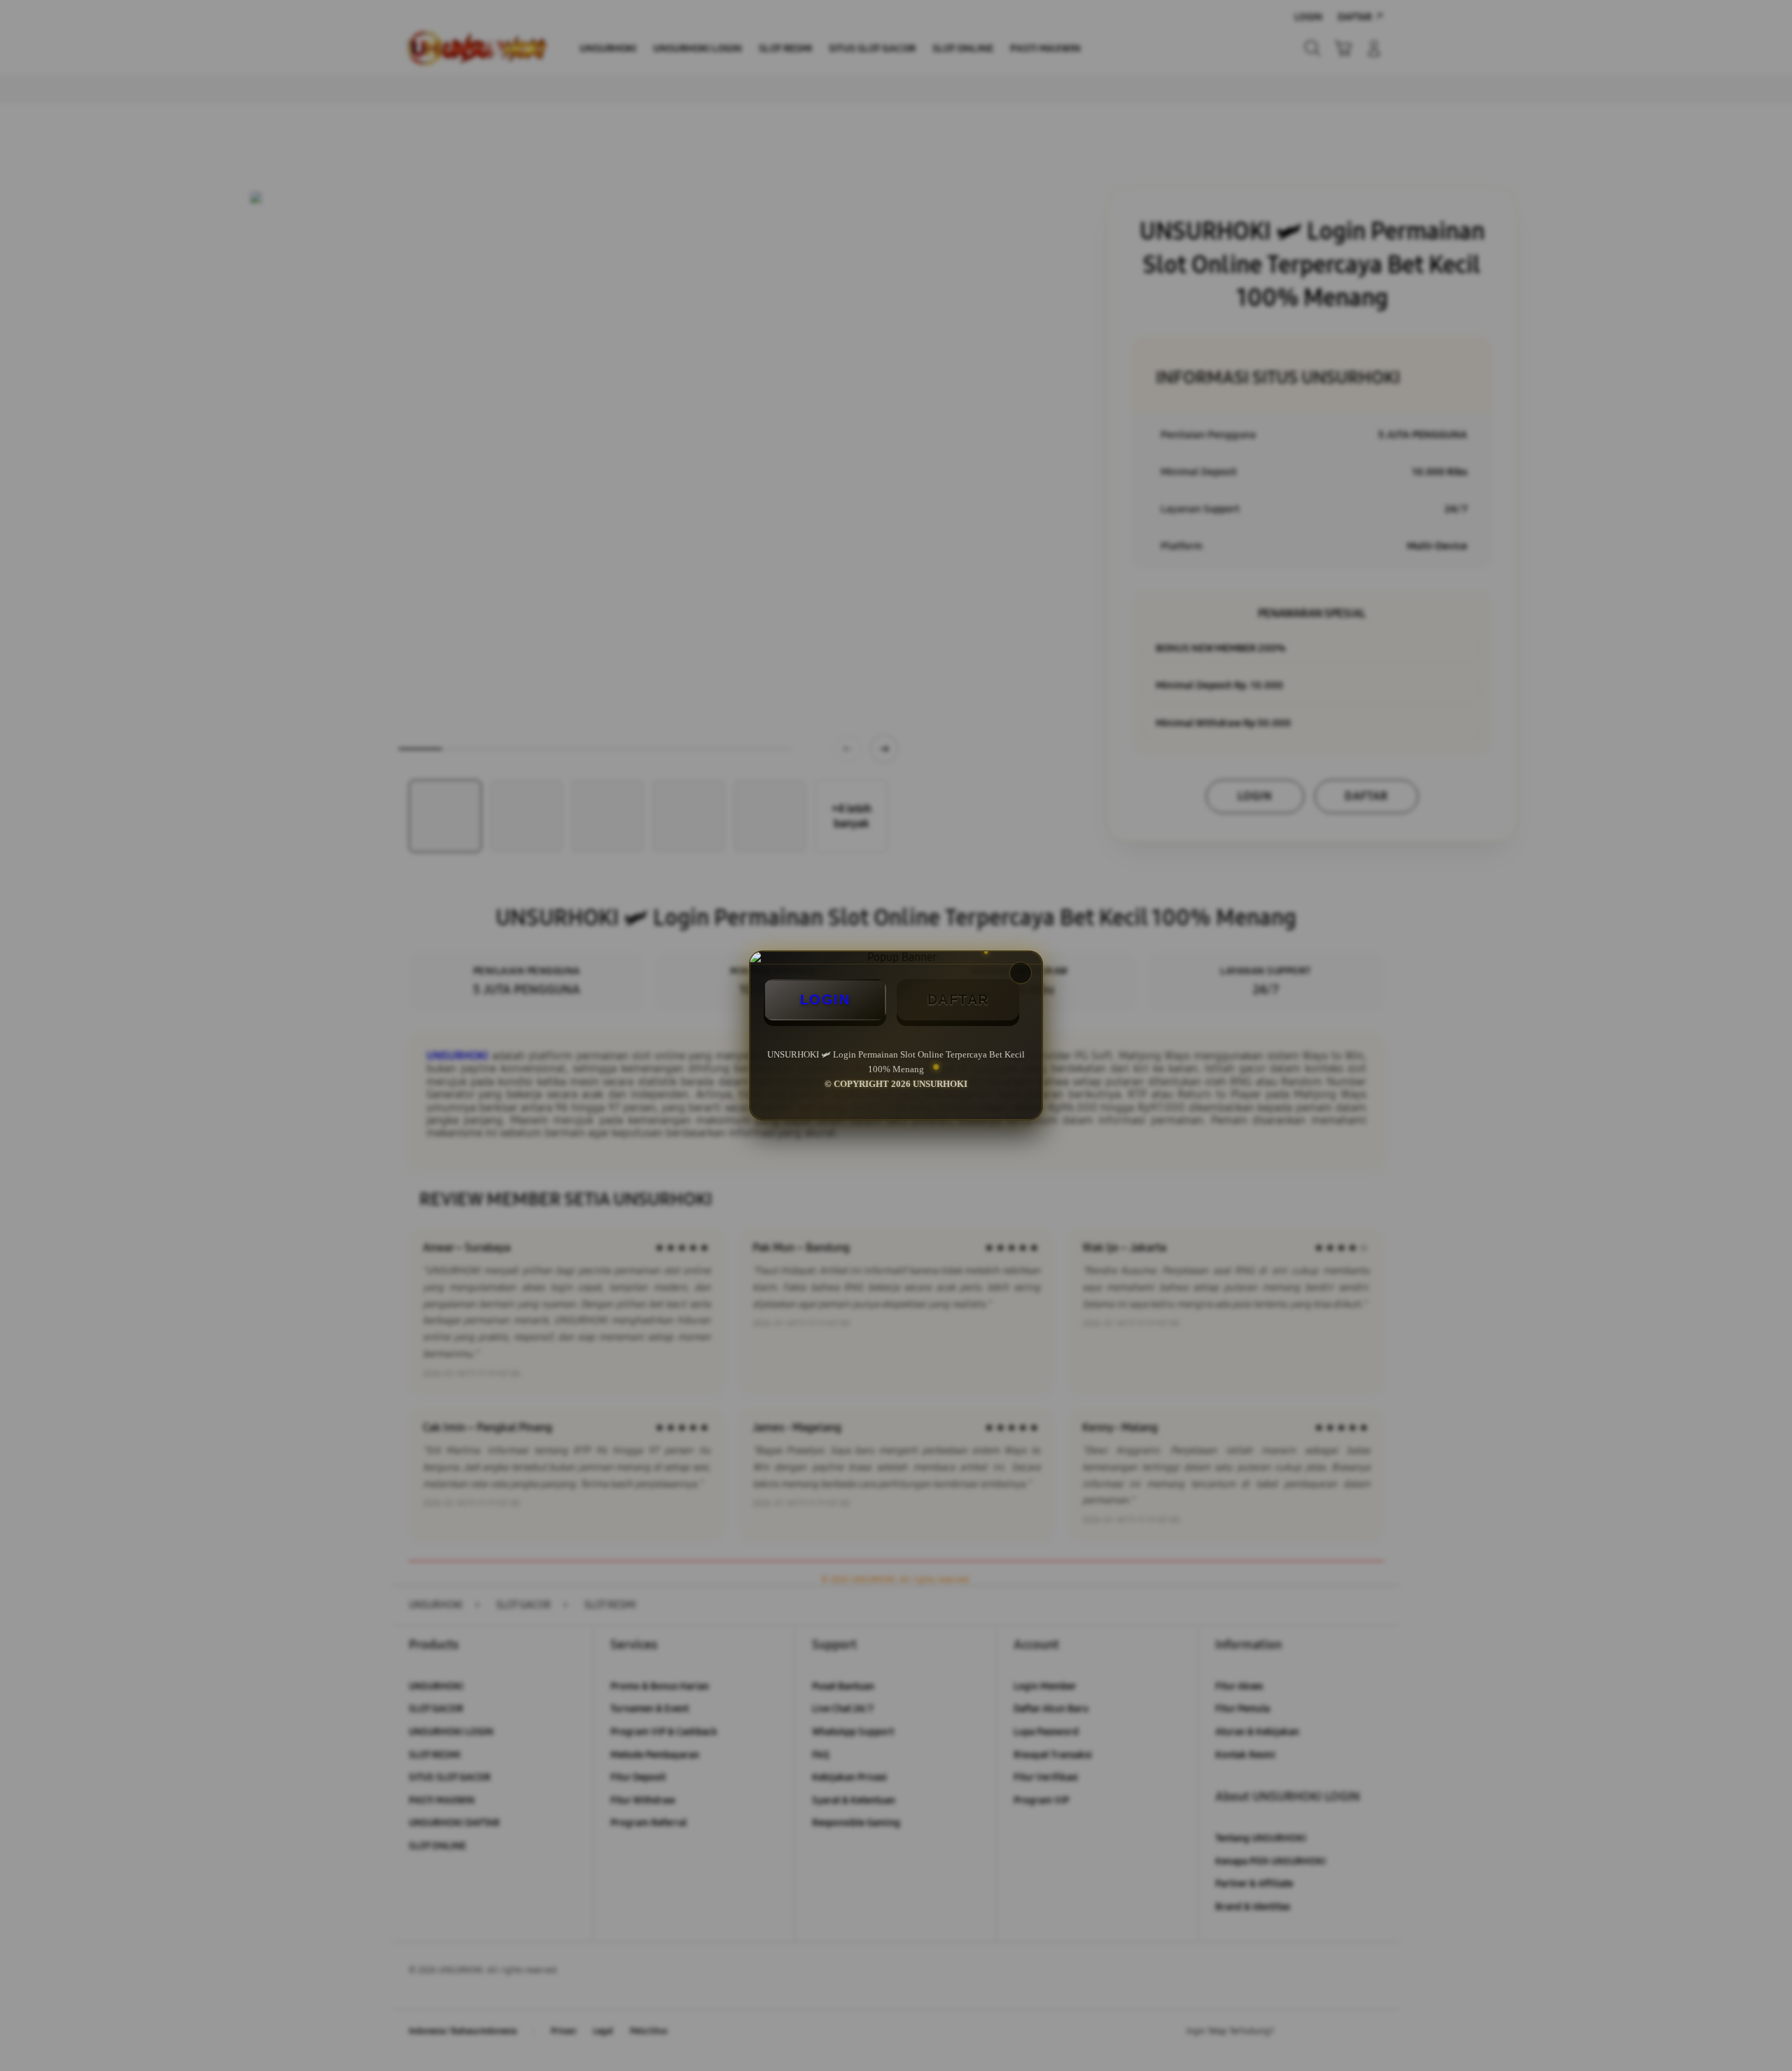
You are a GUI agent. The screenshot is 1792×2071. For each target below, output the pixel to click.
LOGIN (825, 999)
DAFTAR (958, 999)
